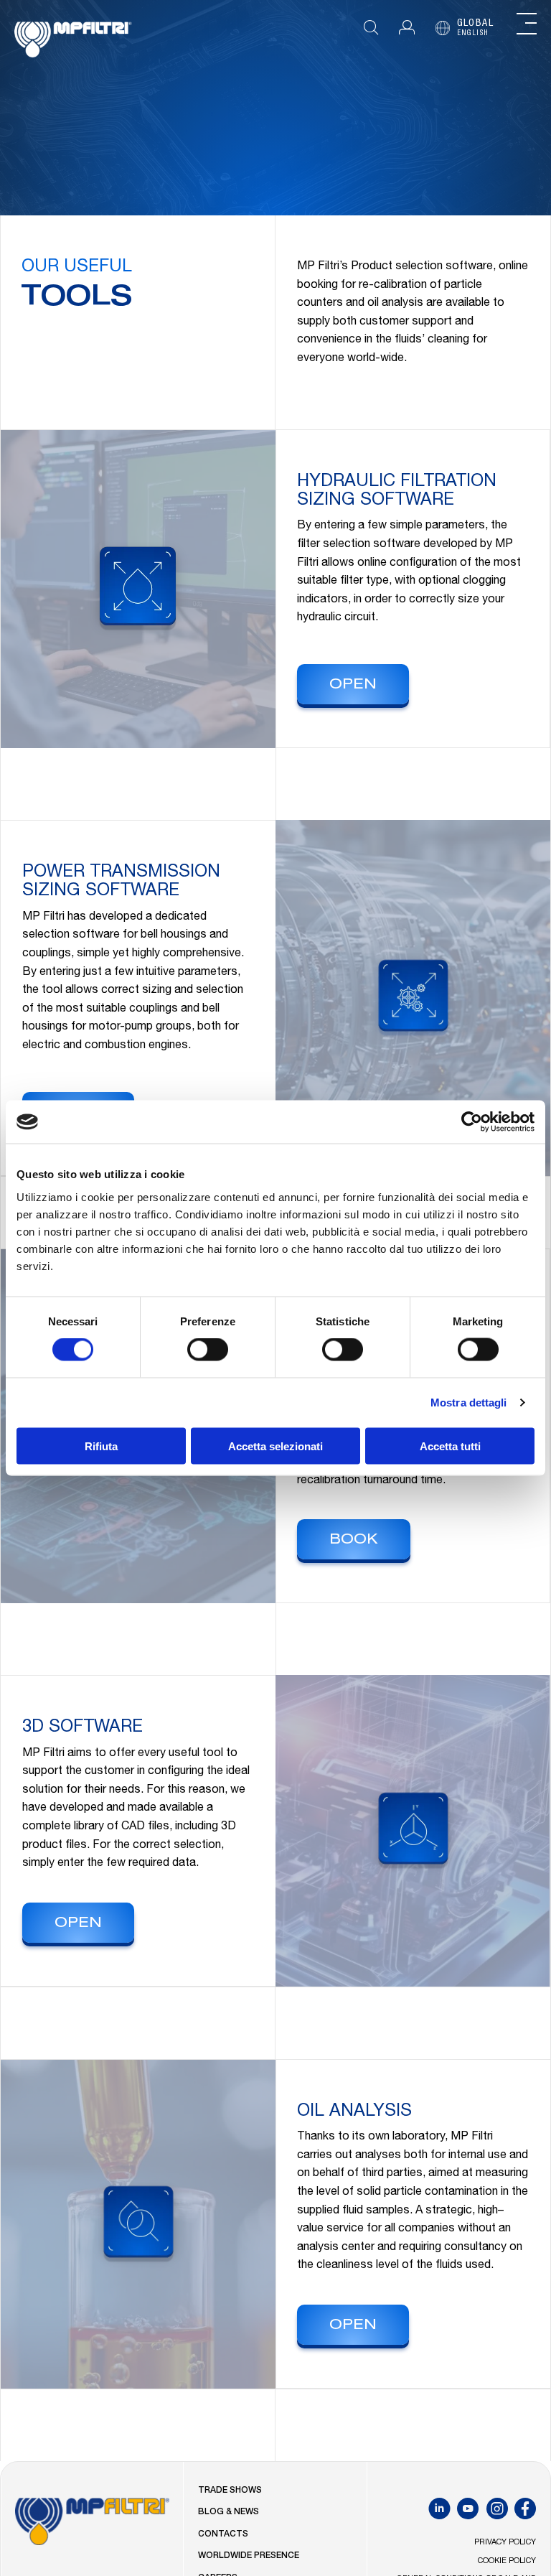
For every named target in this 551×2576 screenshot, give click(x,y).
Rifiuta (101, 1446)
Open (353, 686)
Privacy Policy (505, 2543)
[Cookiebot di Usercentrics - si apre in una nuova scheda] (472, 1122)
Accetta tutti (450, 1446)
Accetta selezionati (275, 1446)
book (354, 1541)
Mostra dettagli (469, 1403)
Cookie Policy (507, 2561)
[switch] (208, 1350)
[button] (407, 28)
